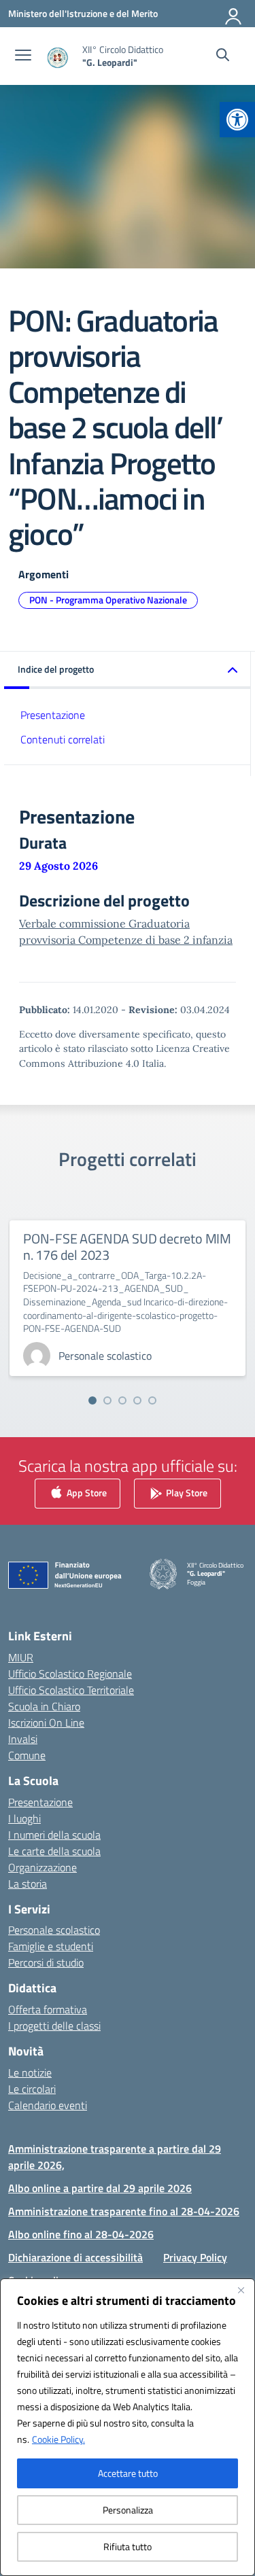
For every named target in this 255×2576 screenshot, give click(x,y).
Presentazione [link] (53, 715)
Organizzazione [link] (42, 1867)
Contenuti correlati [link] (63, 739)
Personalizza (128, 2510)
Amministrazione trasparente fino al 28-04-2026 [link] (124, 2211)
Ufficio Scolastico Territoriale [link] (71, 1690)
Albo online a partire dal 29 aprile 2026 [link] (100, 2188)
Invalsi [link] (23, 1739)
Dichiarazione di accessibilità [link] (75, 2257)
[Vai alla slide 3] (122, 1400)
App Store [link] (86, 1493)
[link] (237, 120)
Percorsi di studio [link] (46, 1962)
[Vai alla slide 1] (92, 1400)
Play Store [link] (186, 1493)
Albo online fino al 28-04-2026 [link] (81, 2234)
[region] (128, 2427)
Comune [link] (27, 1755)
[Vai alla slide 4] (137, 1400)
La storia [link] (28, 1884)
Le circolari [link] (32, 2089)
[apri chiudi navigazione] (23, 56)
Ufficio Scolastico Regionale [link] (70, 1674)
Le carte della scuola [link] (54, 1851)
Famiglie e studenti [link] (51, 1946)
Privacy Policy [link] (195, 2257)
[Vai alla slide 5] (152, 1400)
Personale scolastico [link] (54, 1930)
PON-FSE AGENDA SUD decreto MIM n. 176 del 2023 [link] (127, 1247)
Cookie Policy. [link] (58, 2439)
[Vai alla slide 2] (107, 1400)
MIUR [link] (21, 1657)
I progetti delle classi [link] (54, 2026)
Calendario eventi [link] (48, 2105)
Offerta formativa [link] (48, 2009)
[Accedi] (234, 14)
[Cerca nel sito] (223, 56)
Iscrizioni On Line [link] (46, 1723)
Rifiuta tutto (128, 2546)
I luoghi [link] (24, 1818)
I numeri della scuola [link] (54, 1835)
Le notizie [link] (30, 2072)
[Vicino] (241, 2290)
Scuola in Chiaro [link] (44, 1706)
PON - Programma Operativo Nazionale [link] (108, 600)
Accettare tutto (128, 2473)
